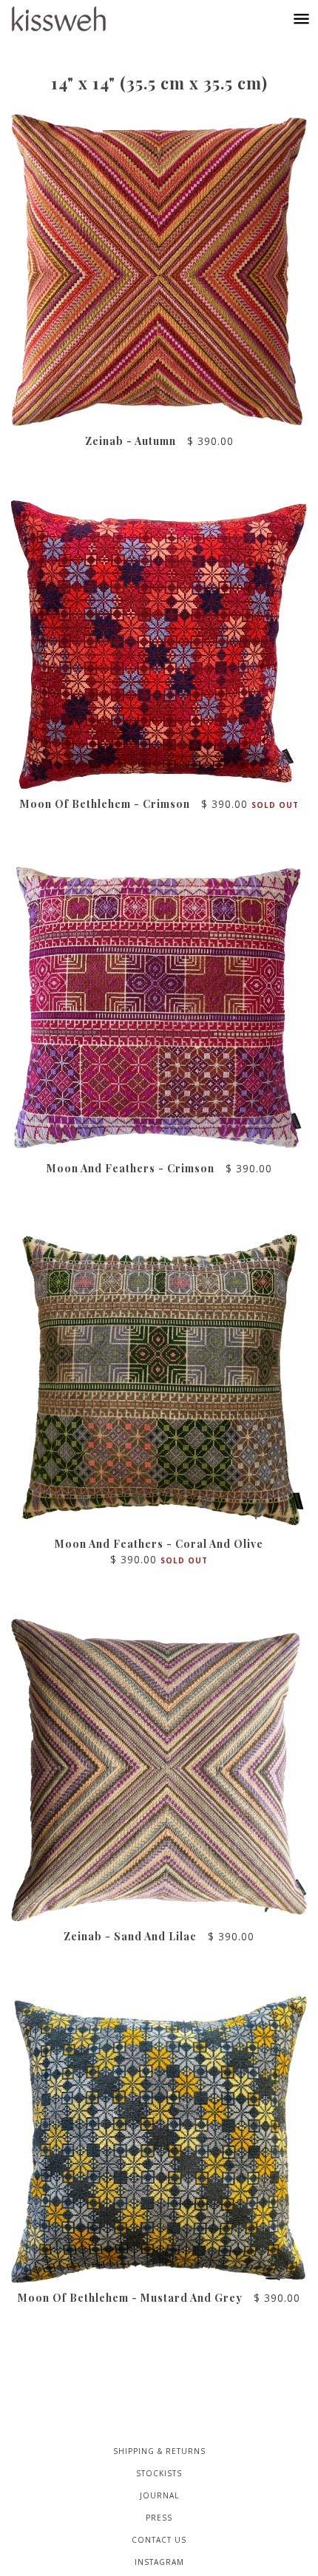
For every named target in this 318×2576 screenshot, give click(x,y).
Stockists (159, 2473)
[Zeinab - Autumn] (159, 270)
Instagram (159, 2562)
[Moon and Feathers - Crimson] (159, 1008)
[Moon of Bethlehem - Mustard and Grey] (159, 2139)
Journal (159, 2495)
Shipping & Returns (159, 2451)
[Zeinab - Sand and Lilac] (159, 1770)
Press (159, 2518)
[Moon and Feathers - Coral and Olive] (159, 1378)
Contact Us (159, 2540)
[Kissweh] (74, 19)
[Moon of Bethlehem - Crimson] (159, 645)
